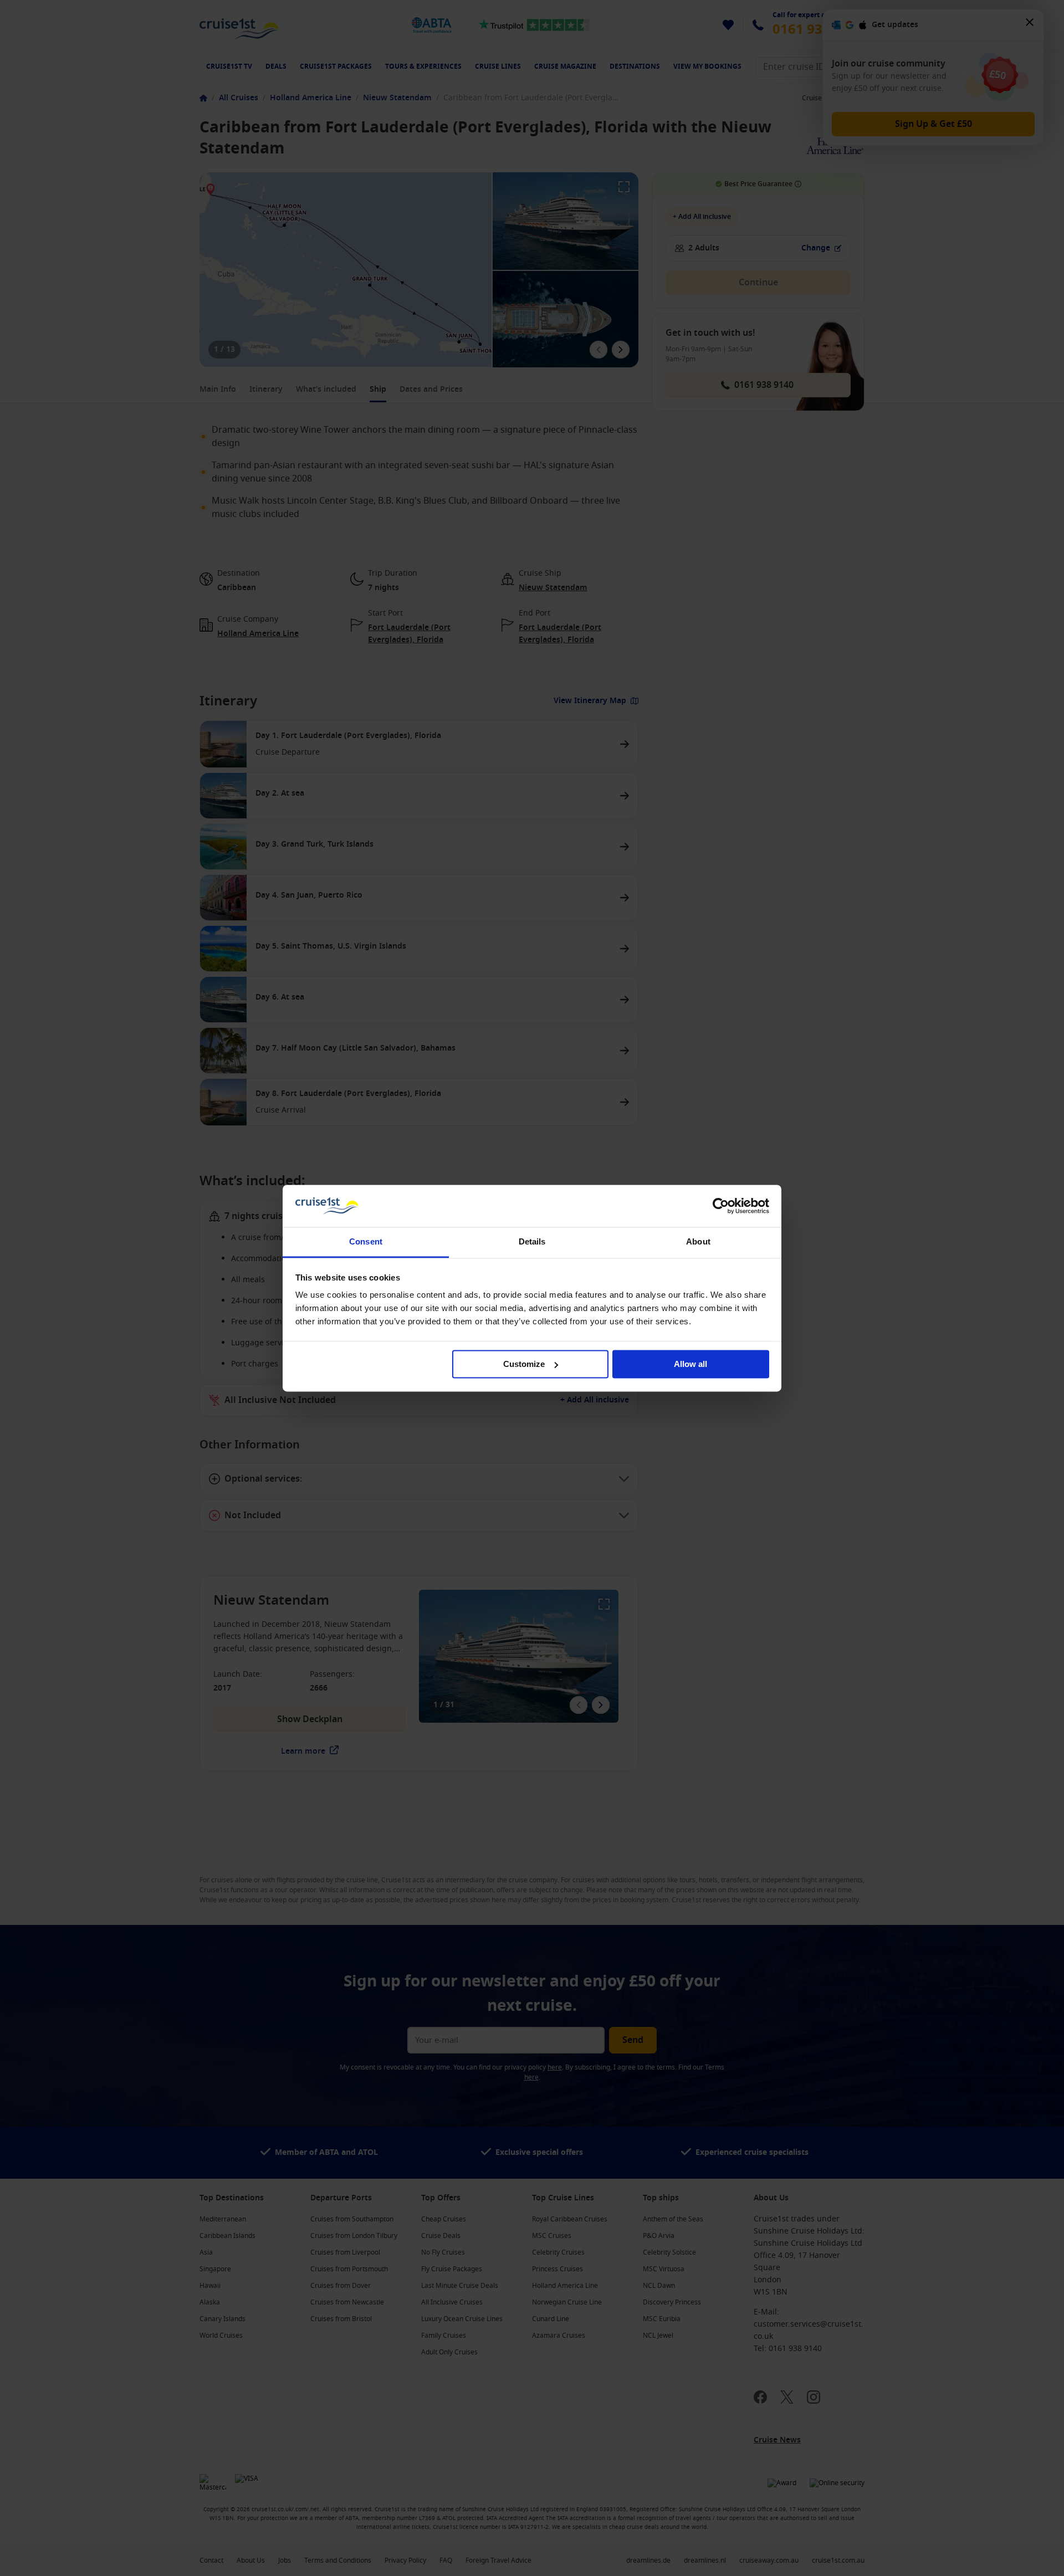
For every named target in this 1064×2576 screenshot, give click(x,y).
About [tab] (698, 1242)
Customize (524, 1364)
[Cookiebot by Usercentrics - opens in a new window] (721, 1206)
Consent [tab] (366, 1242)
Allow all (690, 1364)
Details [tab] (532, 1242)
